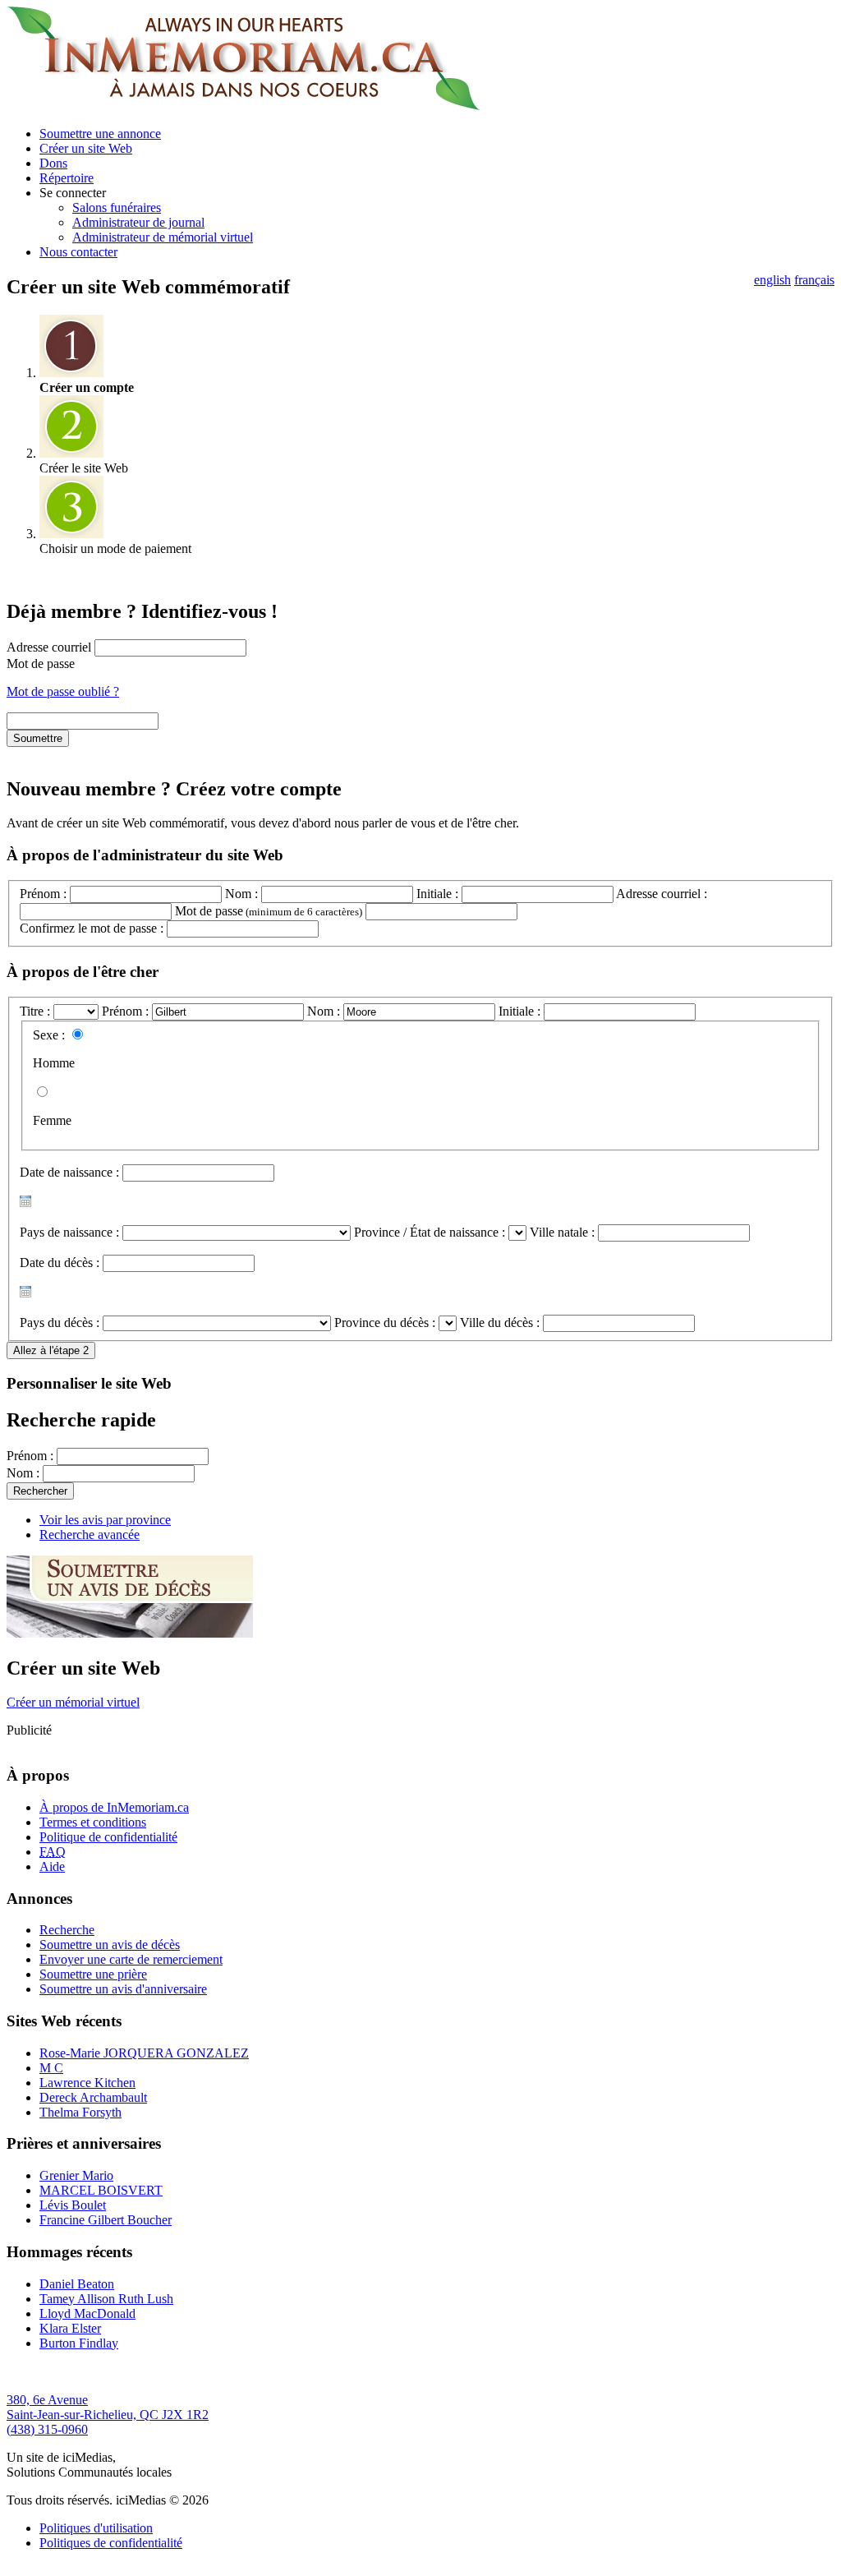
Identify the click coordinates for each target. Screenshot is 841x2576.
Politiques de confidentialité (111, 2543)
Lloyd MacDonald (87, 2313)
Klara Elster (70, 2328)
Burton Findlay (79, 2343)
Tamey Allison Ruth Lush (106, 2299)
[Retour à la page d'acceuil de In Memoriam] (244, 106)
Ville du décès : (500, 1323)
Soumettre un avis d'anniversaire (123, 1989)
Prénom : (43, 894)
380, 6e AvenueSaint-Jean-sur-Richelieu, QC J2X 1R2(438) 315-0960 (108, 2415)
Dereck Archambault (93, 2097)
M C (51, 2068)
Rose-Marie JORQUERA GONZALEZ (144, 2053)
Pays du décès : (60, 1323)
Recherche (67, 1930)
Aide (52, 1866)
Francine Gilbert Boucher (106, 2220)
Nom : (241, 894)
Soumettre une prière (93, 1974)
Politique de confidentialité (108, 1837)
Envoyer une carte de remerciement (131, 1959)
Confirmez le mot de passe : (92, 928)
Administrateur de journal (138, 222)
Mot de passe (41, 664)
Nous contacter (78, 252)
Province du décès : (385, 1323)
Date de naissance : (69, 1172)
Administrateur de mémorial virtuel (163, 237)
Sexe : (49, 1035)
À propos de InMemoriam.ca (114, 1807)
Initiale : (437, 894)
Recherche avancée (90, 1535)
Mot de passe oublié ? (63, 691)
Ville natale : (562, 1232)
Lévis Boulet (73, 2205)
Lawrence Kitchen (87, 2083)
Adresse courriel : (662, 894)
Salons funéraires (117, 207)
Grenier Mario (76, 2175)
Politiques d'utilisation (96, 2528)
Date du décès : (60, 1263)
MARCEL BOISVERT (101, 2190)
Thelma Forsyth (80, 2112)
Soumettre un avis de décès (110, 1945)
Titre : (37, 1011)
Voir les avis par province (105, 1520)
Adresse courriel (49, 647)
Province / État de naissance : (430, 1232)
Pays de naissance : (69, 1232)
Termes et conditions (93, 1822)
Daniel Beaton (77, 2284)
